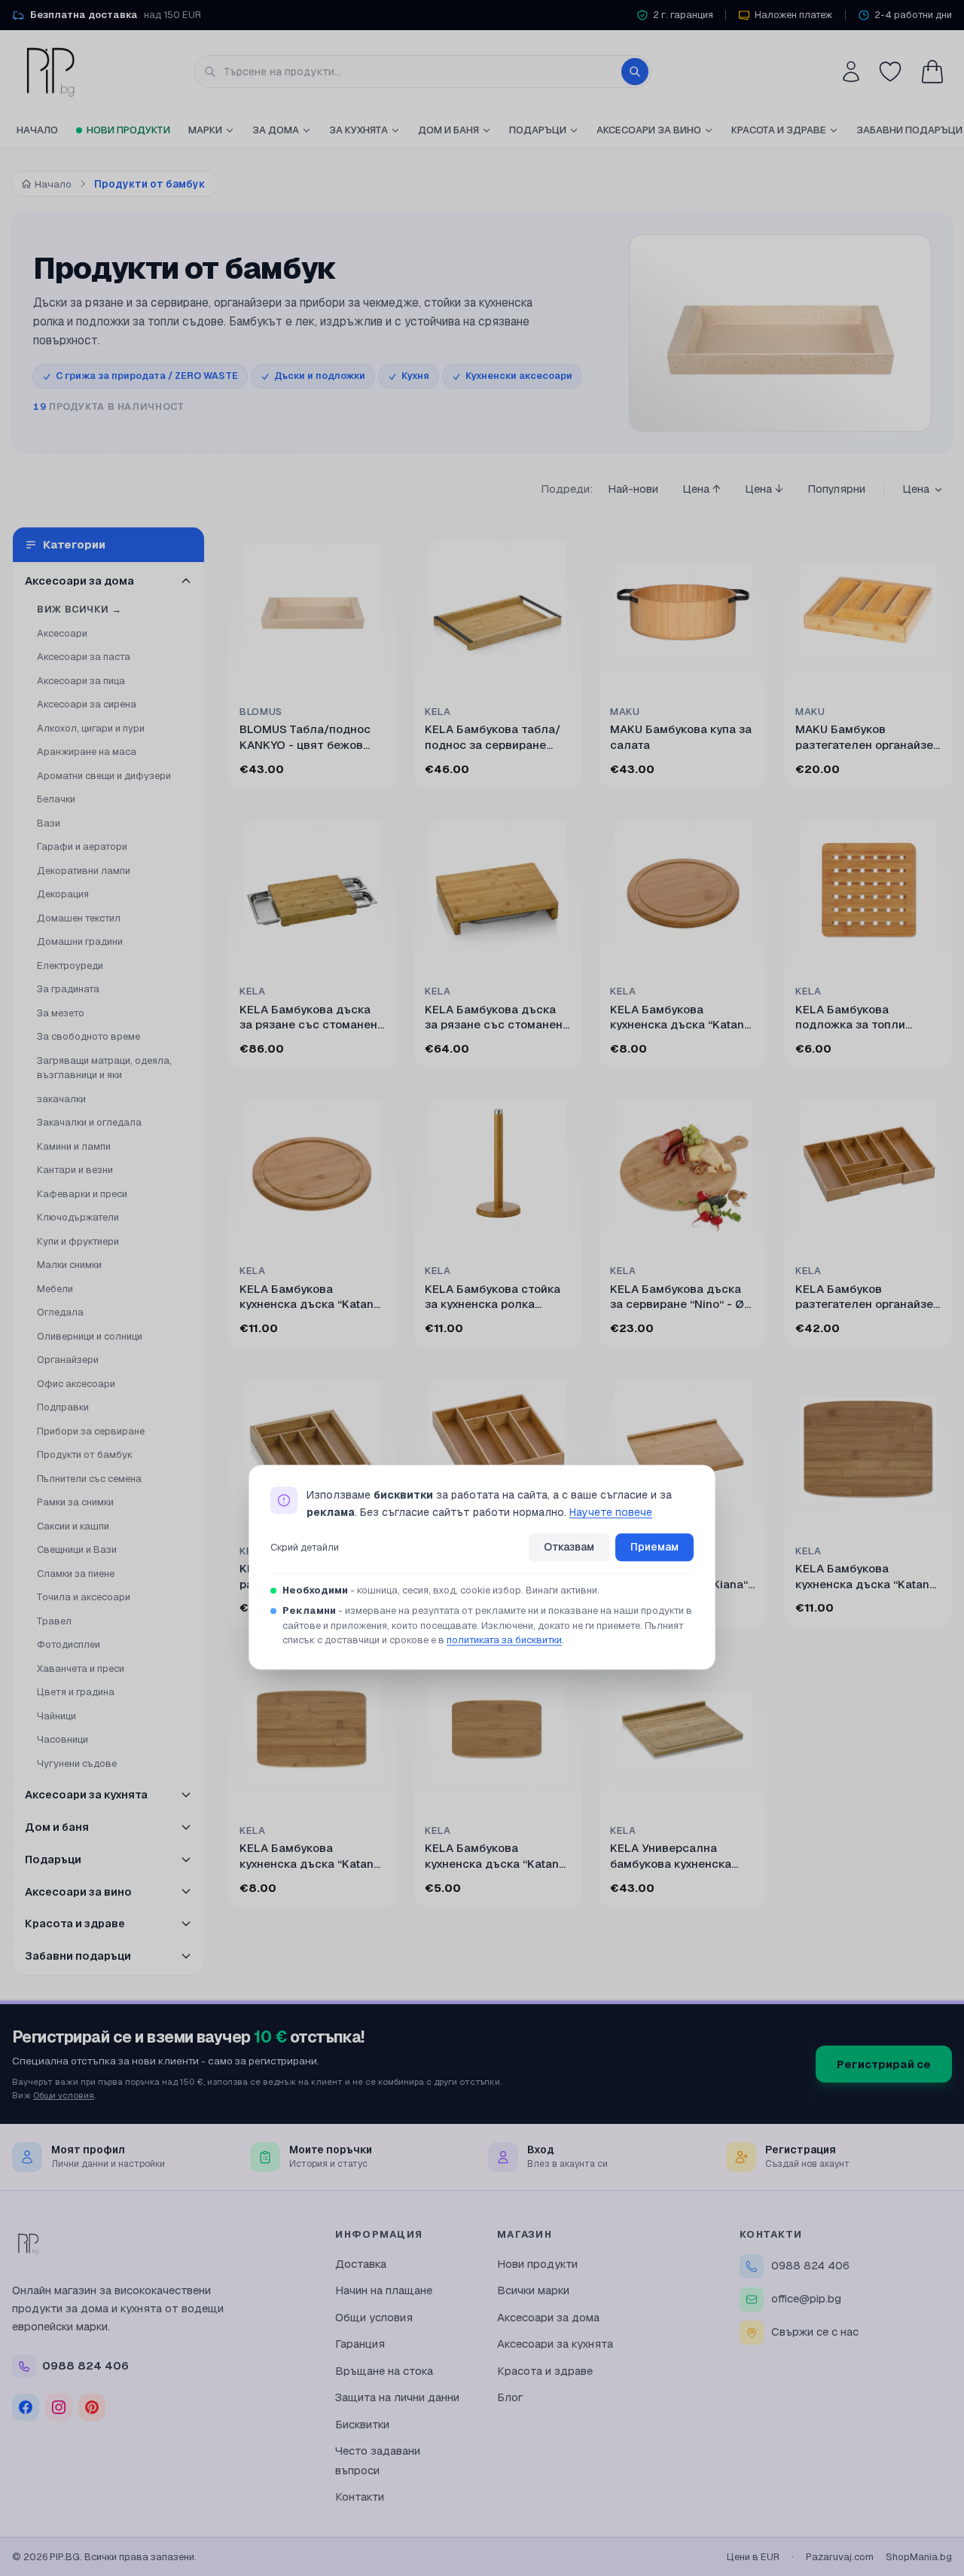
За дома (276, 130)
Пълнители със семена (89, 1479)
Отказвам (569, 1547)
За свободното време (88, 1036)
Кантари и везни (75, 1170)
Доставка (361, 2264)
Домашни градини (80, 941)
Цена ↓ (764, 489)
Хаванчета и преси (81, 1668)
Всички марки (533, 2290)
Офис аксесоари (76, 1384)
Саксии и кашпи (73, 1526)
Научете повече (611, 1512)
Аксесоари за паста (84, 657)
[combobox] (423, 72)
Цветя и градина (76, 1692)
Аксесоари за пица (81, 681)
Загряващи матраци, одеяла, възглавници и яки (104, 1068)
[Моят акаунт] (851, 72)
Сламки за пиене (76, 1574)
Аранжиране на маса (87, 752)
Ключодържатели (78, 1217)
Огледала (60, 1312)
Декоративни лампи (84, 871)
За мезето (61, 1013)
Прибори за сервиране (91, 1431)
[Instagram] (59, 2407)
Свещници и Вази (77, 1549)
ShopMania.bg (919, 2557)
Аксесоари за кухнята (555, 2344)
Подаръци (538, 130)
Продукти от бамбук (85, 1455)
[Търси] (635, 72)
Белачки (56, 799)
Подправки (63, 1407)
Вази (49, 823)
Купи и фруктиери (78, 1241)
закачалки (61, 1099)
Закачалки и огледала (89, 1122)
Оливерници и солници (90, 1336)
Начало (37, 130)
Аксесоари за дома (548, 2317)
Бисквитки (362, 2424)
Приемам (654, 1547)
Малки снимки (69, 1265)
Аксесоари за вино (649, 130)
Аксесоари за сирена (87, 704)
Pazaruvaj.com (840, 2557)
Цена (916, 489)
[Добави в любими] (375, 548)
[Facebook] (26, 2407)
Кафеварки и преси (82, 1194)
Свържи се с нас (815, 2332)
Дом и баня (448, 130)
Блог (510, 2397)
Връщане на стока (384, 2371)
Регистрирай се (884, 2064)
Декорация (63, 894)
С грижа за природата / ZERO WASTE (147, 376)
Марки (205, 130)
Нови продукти (128, 130)
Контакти (360, 2497)
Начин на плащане (384, 2290)
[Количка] (932, 72)
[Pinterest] (92, 2407)
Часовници (63, 1739)
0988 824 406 (810, 2265)
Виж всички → (79, 609)
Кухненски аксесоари (519, 376)
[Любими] (890, 72)
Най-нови (633, 489)
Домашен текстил (79, 918)
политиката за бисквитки (504, 1641)
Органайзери (68, 1360)
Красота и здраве (779, 130)
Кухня (415, 376)
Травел (54, 1621)
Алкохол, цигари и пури (91, 728)
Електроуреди (70, 966)
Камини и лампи (74, 1146)
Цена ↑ (702, 489)
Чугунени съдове (77, 1763)
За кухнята (358, 130)
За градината (68, 989)
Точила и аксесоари (84, 1597)
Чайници (56, 1716)
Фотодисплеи (69, 1644)
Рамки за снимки (75, 1502)
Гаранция (360, 2344)
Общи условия (64, 2095)
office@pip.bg (806, 2298)
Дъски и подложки (320, 376)
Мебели (55, 1289)
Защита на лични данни (397, 2397)
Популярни (836, 489)
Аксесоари (62, 633)
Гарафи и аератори (82, 846)
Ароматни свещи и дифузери (104, 776)
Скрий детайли (305, 1547)
